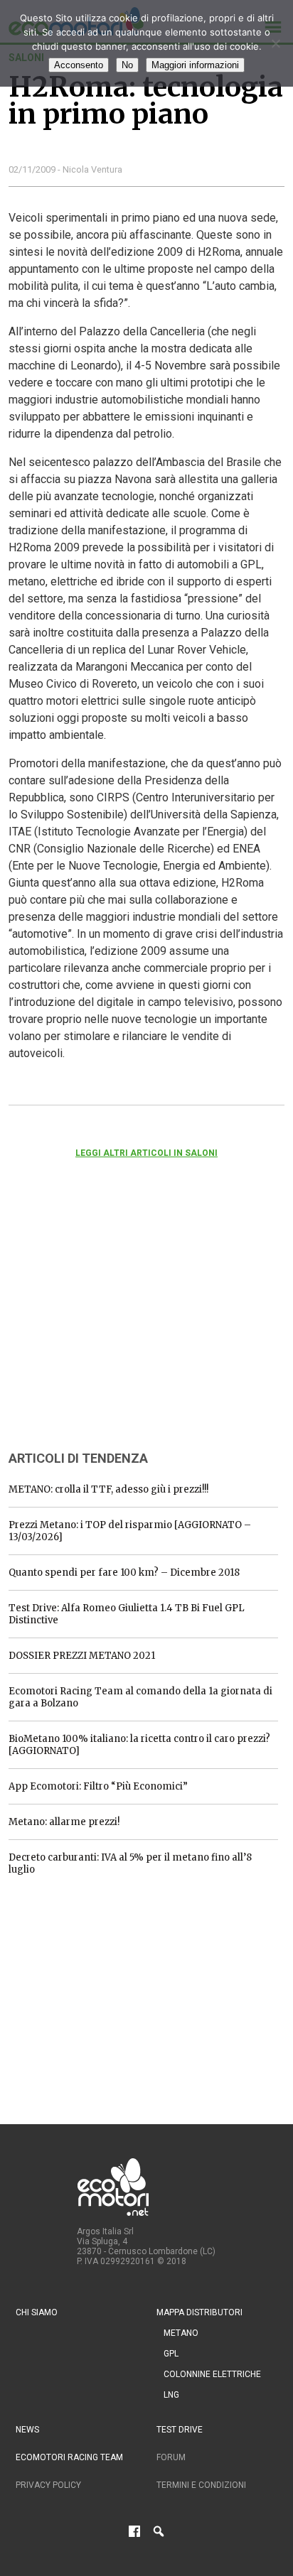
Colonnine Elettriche (212, 2374)
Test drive (180, 2430)
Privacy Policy (48, 2485)
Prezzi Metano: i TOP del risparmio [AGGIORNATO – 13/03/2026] (130, 1531)
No (127, 65)
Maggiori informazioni (195, 65)
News (27, 2430)
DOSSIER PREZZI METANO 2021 (82, 1656)
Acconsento (79, 65)
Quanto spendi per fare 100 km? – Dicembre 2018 (124, 1573)
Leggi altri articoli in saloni (146, 1153)
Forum (171, 2457)
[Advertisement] (115, 1324)
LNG (171, 2395)
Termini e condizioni (201, 2485)
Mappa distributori (199, 2312)
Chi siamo (37, 2312)
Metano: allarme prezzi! (64, 1822)
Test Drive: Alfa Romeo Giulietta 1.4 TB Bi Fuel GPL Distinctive (127, 1614)
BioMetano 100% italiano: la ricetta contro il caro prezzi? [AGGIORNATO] (139, 1745)
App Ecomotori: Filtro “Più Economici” (98, 1786)
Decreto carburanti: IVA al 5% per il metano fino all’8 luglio (130, 1863)
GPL (171, 2354)
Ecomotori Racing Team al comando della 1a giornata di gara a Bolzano (140, 1697)
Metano (181, 2333)
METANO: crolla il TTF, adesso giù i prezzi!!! (108, 1489)
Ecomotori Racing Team (69, 2457)
